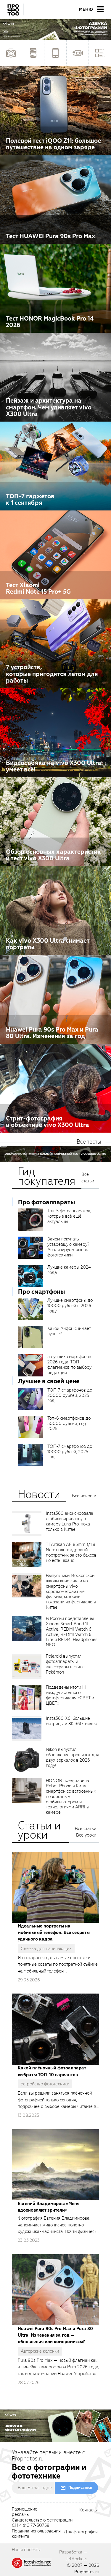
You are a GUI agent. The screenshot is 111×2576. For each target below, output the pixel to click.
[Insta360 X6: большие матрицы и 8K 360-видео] (27, 1729)
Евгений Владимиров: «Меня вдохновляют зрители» (49, 2207)
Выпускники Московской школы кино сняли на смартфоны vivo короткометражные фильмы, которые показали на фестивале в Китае (71, 1591)
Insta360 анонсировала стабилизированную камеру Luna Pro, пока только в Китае (70, 1521)
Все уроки (86, 1835)
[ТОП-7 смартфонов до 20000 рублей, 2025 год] (30, 1399)
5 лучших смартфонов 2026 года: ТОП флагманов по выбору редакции (69, 1365)
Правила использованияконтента (36, 2534)
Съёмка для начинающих (46, 1949)
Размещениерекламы (25, 2512)
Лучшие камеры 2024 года (69, 1270)
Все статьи (88, 1178)
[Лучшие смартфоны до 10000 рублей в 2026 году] (30, 1309)
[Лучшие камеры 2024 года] (30, 1276)
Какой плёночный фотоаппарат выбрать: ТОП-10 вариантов (52, 2071)
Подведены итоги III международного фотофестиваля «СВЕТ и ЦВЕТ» (70, 1695)
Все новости (84, 1496)
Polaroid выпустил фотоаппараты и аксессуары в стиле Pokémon (65, 1664)
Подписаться (80, 2488)
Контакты (89, 2510)
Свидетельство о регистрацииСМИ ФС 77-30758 (42, 2523)
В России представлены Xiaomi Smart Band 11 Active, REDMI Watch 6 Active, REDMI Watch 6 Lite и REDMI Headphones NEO (72, 1632)
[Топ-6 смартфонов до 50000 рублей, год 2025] (30, 1427)
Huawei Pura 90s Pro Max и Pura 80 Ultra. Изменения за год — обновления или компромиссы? (55, 2335)
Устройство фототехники (45, 2084)
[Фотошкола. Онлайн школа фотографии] (32, 2562)
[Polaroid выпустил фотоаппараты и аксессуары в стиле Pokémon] (27, 1666)
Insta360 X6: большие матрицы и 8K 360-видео (71, 1721)
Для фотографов (81, 2532)
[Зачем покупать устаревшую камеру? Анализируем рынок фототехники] (30, 1248)
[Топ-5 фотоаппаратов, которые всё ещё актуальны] (30, 1220)
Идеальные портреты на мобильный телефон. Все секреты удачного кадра (54, 1933)
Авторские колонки (40, 2351)
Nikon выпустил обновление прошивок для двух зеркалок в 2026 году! (73, 1757)
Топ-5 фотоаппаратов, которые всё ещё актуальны (69, 1216)
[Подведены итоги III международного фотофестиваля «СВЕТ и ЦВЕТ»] (27, 1697)
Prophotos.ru (87, 2572)
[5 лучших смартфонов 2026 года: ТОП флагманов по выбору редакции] (30, 1365)
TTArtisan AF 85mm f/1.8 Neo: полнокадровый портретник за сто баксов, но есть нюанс (72, 1552)
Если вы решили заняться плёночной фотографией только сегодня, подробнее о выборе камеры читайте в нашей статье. (57, 2100)
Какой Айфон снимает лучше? (69, 1331)
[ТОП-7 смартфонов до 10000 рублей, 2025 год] (30, 1455)
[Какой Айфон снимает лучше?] (30, 1337)
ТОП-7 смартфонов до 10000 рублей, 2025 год (70, 1452)
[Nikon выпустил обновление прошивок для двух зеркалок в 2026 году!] (27, 1760)
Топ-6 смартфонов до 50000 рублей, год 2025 (69, 1424)
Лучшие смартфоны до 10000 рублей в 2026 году (70, 1306)
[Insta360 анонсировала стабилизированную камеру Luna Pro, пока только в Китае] (27, 1524)
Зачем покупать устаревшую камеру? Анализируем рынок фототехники (68, 1247)
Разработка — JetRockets (73, 2555)
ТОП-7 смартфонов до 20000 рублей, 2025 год (70, 1395)
